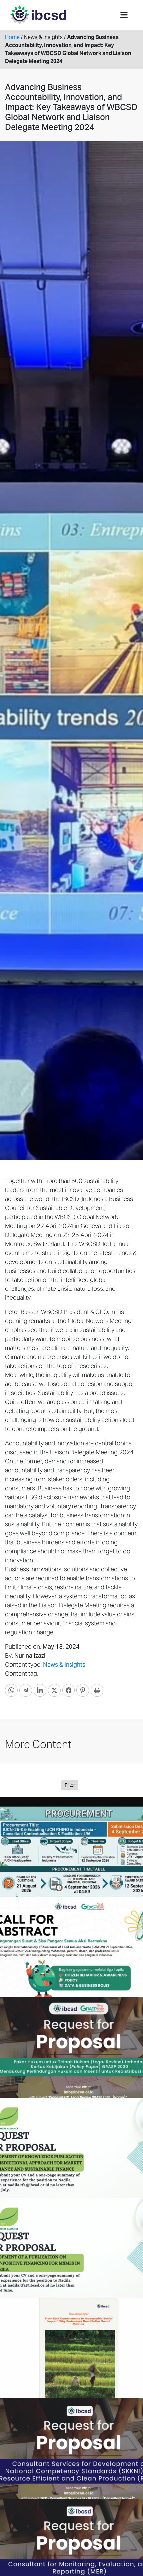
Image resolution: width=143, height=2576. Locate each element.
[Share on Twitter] (54, 1690)
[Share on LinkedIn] (40, 1690)
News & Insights (64, 1664)
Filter (70, 1785)
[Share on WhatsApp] (11, 1690)
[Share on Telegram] (26, 1690)
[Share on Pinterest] (83, 1690)
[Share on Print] (97, 1690)
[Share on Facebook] (69, 1690)
